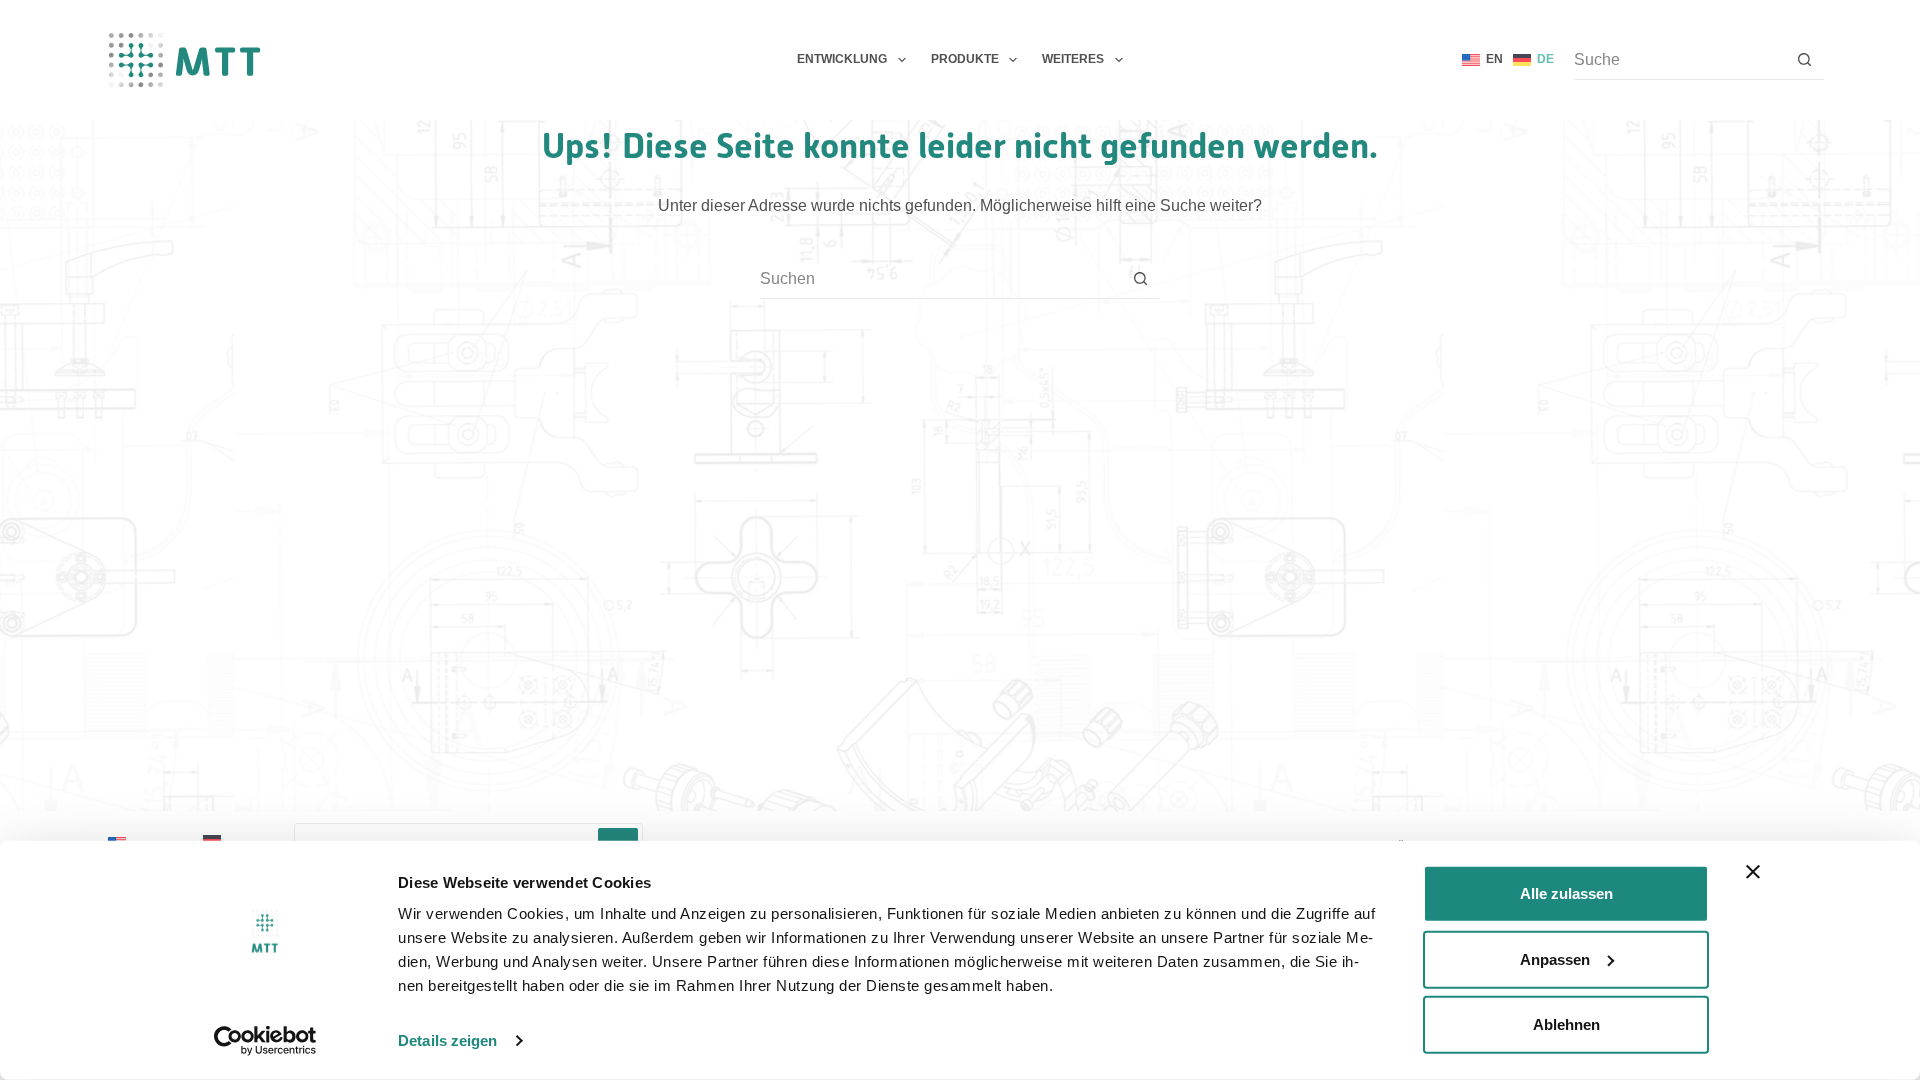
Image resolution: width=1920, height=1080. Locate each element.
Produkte (965, 59)
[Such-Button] (1804, 59)
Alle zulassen (1566, 893)
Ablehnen (1566, 1024)
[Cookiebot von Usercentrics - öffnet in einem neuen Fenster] (265, 1041)
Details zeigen (447, 1040)
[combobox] (940, 279)
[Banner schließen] (1753, 872)
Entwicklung (842, 59)
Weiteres (1073, 59)
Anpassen (1555, 958)
